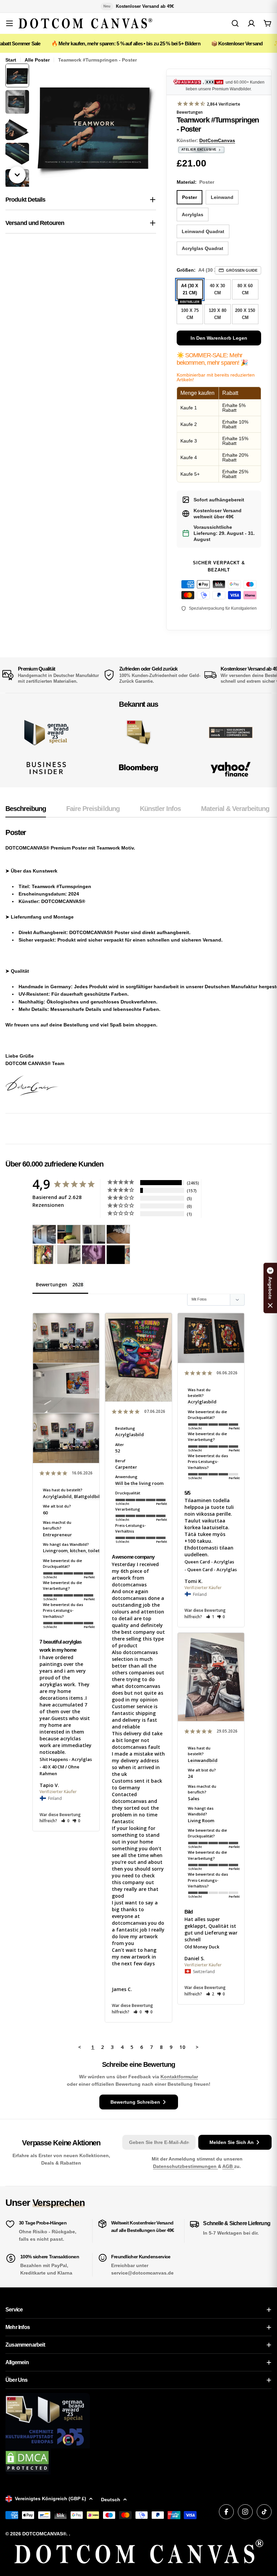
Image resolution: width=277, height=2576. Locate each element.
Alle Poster (37, 60)
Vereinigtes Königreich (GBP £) (51, 2499)
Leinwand (222, 197)
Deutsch (111, 2500)
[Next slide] (17, 175)
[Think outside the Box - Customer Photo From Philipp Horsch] (44, 1234)
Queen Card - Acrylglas (209, 1562)
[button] (65, 1821)
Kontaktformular (179, 2077)
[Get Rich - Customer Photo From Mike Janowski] (94, 1255)
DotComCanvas (217, 140)
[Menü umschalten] (9, 23)
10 (182, 2047)
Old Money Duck (202, 1947)
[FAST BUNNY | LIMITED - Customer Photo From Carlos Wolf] (69, 1255)
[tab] (26, 811)
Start (11, 60)
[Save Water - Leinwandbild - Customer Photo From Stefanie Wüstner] (94, 1234)
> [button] (197, 2047)
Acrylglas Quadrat (203, 248)
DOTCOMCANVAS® (44, 2534)
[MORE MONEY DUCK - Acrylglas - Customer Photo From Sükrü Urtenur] (44, 1255)
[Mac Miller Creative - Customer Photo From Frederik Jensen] (118, 1255)
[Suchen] (235, 23)
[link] (139, 733)
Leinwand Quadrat (203, 231)
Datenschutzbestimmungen (185, 2166)
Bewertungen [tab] (52, 1284)
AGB (228, 2166)
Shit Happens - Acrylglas (66, 1759)
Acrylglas (193, 214)
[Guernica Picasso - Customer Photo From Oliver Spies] (69, 1234)
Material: (195, 182)
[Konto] (251, 23)
